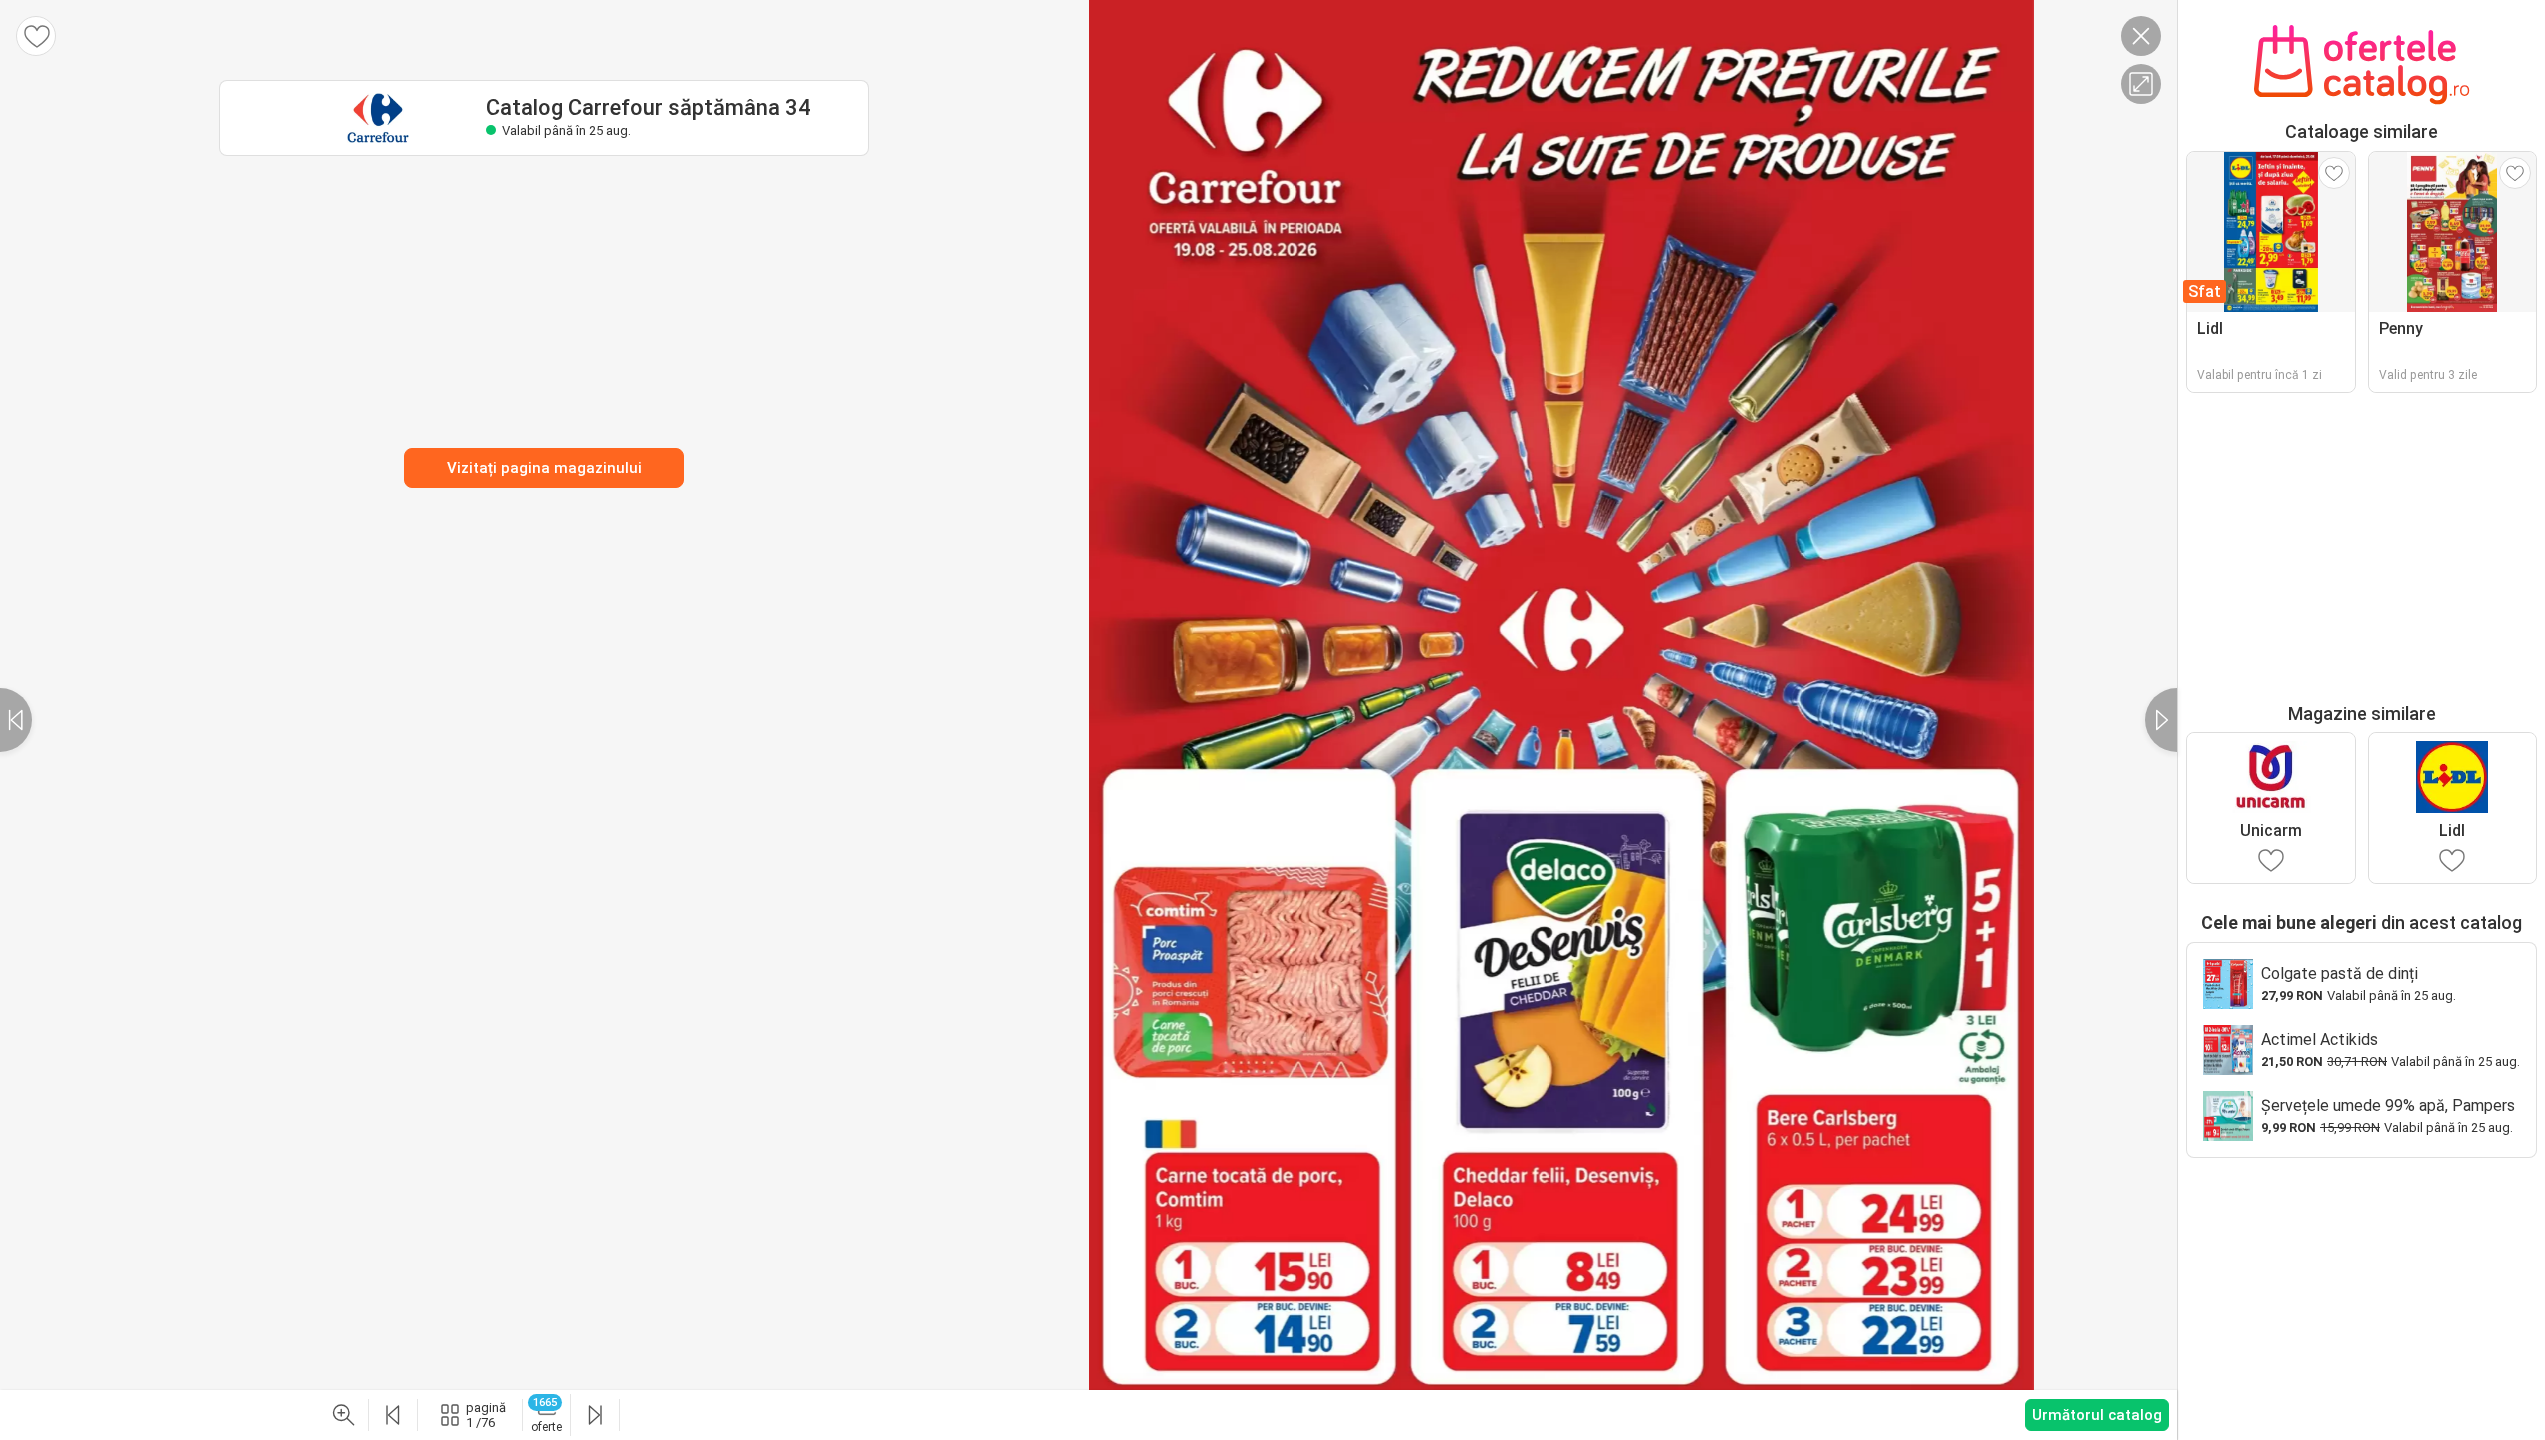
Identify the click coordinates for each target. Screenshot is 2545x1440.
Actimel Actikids (2319, 1039)
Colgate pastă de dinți (2339, 973)
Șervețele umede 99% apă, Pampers (2388, 1105)
